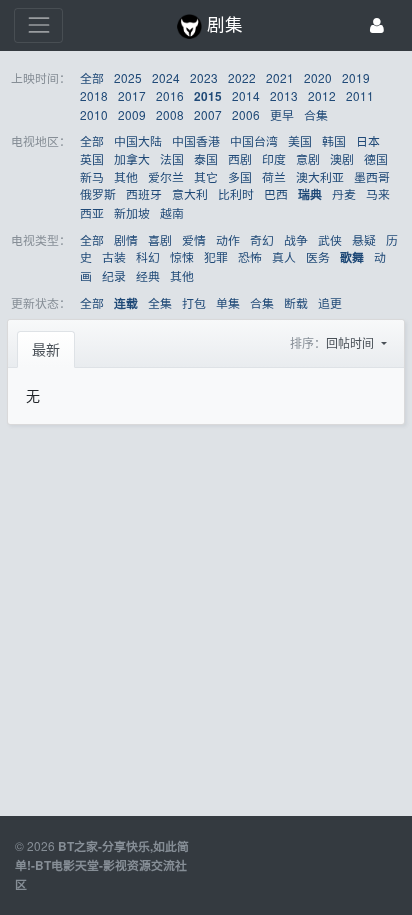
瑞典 (310, 194)
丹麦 (344, 193)
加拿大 (132, 158)
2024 (166, 77)
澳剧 (342, 158)
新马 (92, 176)
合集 (316, 114)
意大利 (190, 193)
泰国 (206, 158)
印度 (274, 158)
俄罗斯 (98, 193)
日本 (368, 140)
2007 (208, 114)
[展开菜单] (38, 25)
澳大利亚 (320, 176)
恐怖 (250, 256)
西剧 (240, 158)
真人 (284, 256)
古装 (114, 256)
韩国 (334, 140)
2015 (208, 96)
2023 (204, 77)
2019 (356, 77)
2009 (132, 114)
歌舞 (352, 257)
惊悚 (182, 256)
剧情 (126, 239)
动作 (228, 239)
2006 (246, 114)
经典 (148, 275)
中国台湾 (254, 140)
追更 (330, 302)
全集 (160, 302)
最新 (46, 349)
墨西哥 (372, 176)
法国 (172, 158)
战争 (296, 239)
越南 (172, 212)
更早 (282, 114)
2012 (322, 95)
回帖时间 (351, 342)
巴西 (276, 193)
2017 (132, 95)
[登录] (377, 25)
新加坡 (132, 212)
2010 (94, 114)
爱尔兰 (166, 176)
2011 (360, 95)
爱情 (194, 239)
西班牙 (144, 193)
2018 (94, 95)
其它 (206, 176)
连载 (126, 303)
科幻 (148, 256)
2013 (284, 95)
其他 (126, 176)
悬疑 (364, 239)
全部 (92, 77)
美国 (300, 140)
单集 (228, 302)
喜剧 (160, 239)
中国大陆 (138, 140)
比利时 (236, 193)
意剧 (308, 158)
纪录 (114, 275)
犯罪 (216, 256)
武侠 (330, 239)
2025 (128, 77)
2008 (170, 114)
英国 (92, 158)
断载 (296, 302)
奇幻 (262, 239)
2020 (318, 77)
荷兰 (274, 176)
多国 (240, 176)
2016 (170, 95)
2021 (280, 77)
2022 (242, 77)
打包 (194, 302)
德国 (376, 158)
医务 (318, 256)
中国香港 (196, 140)
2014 (246, 95)
